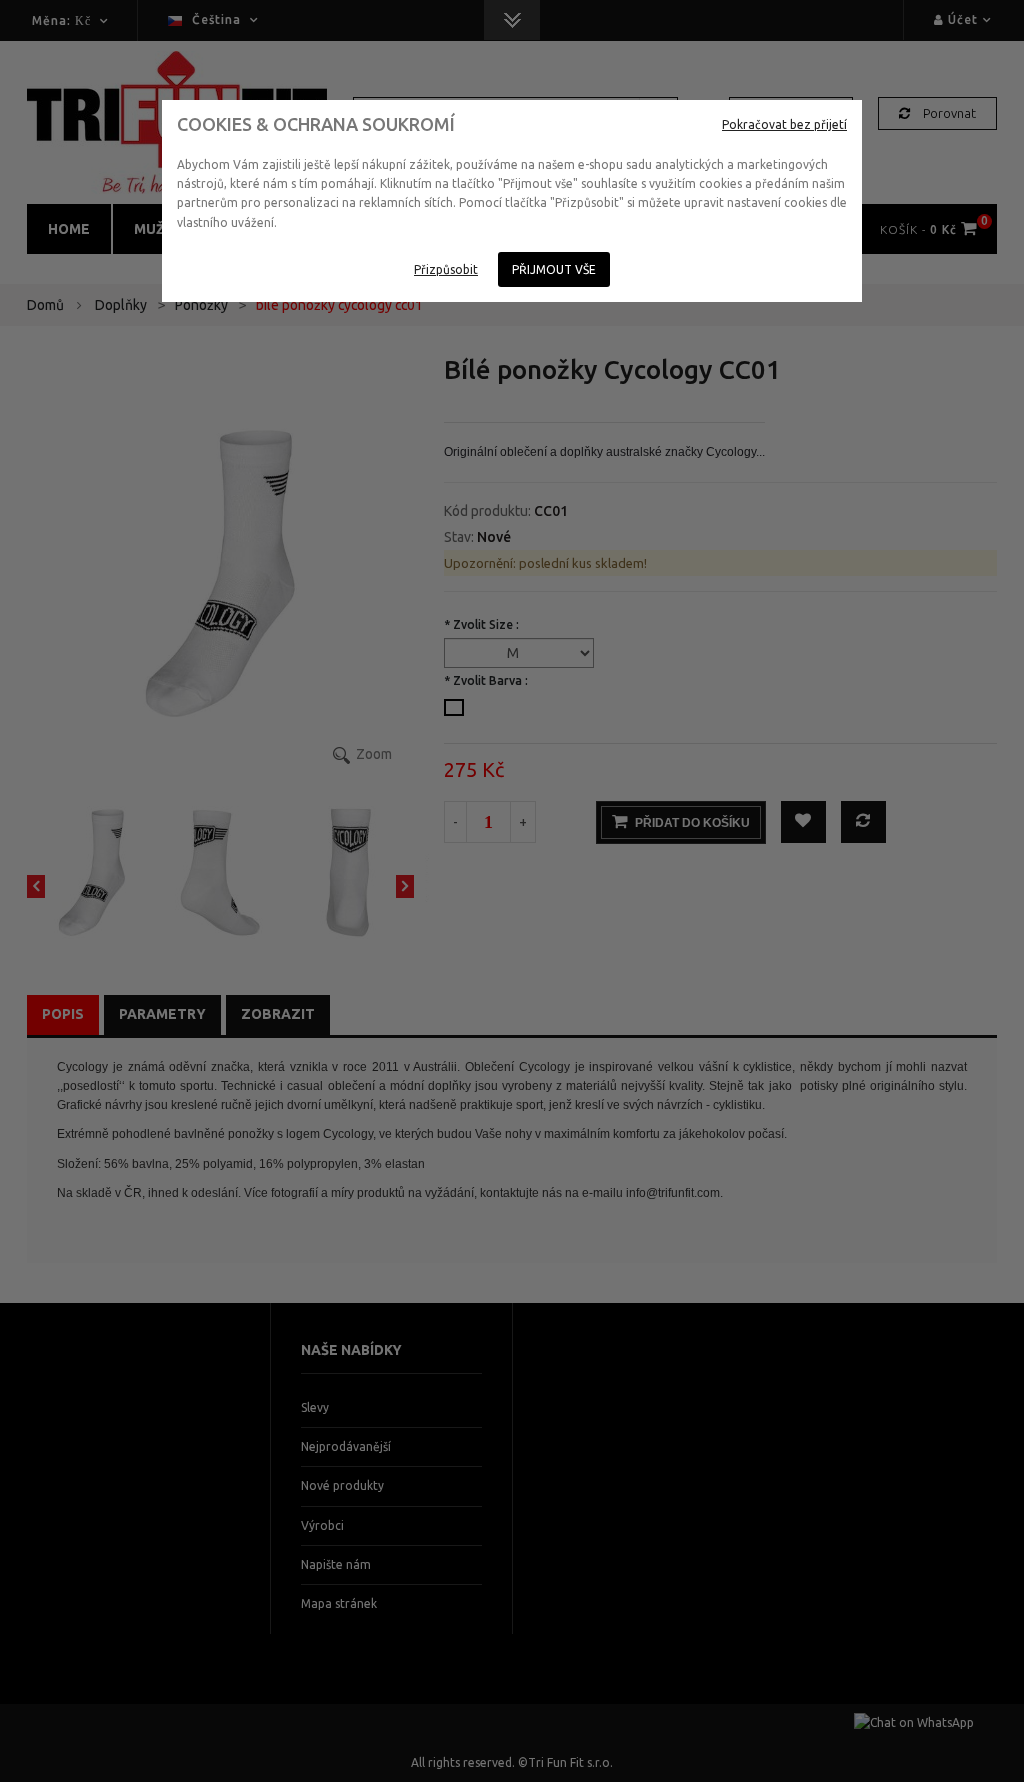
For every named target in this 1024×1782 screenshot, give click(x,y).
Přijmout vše (554, 269)
